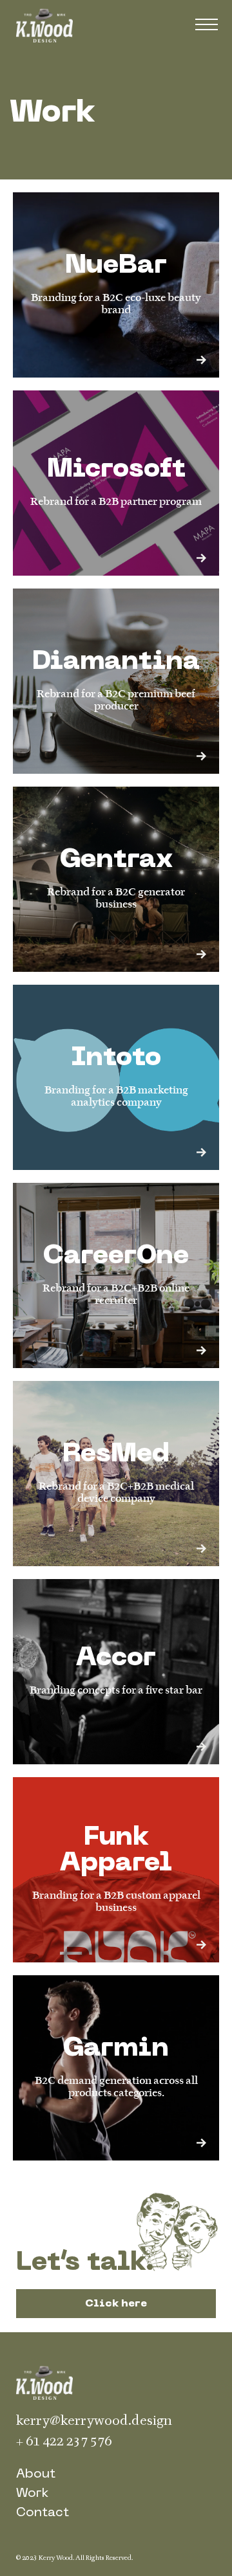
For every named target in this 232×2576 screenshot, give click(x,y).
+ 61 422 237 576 (64, 2441)
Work (33, 2494)
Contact (43, 2513)
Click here (116, 2304)
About (36, 2474)
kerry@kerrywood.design (94, 2421)
